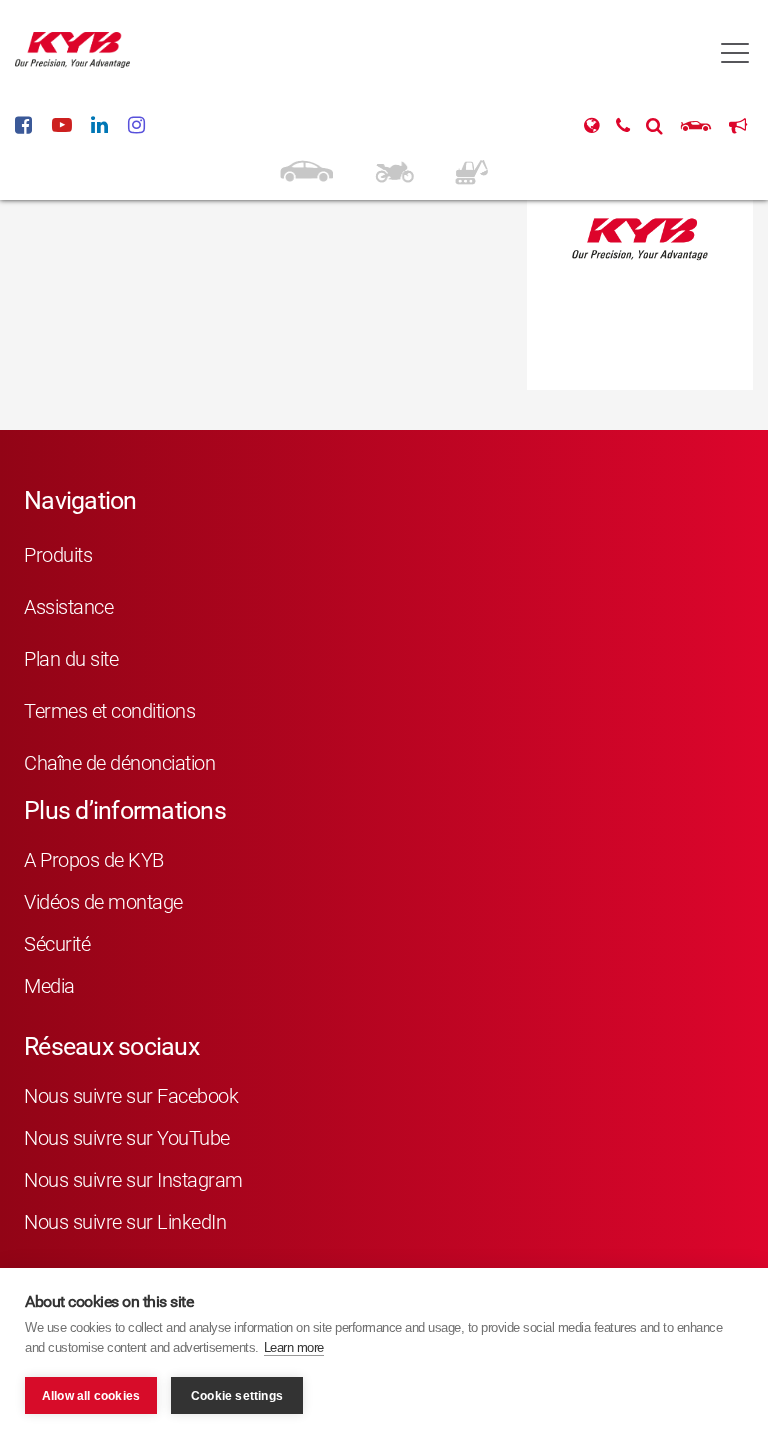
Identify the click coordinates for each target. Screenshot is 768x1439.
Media (49, 986)
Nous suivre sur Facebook (131, 1096)
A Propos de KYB (94, 860)
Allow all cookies (91, 1396)
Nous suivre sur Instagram (133, 1180)
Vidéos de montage (103, 902)
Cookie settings (237, 1396)
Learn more (294, 1347)
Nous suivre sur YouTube (127, 1138)
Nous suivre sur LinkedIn (125, 1222)
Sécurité (57, 944)
